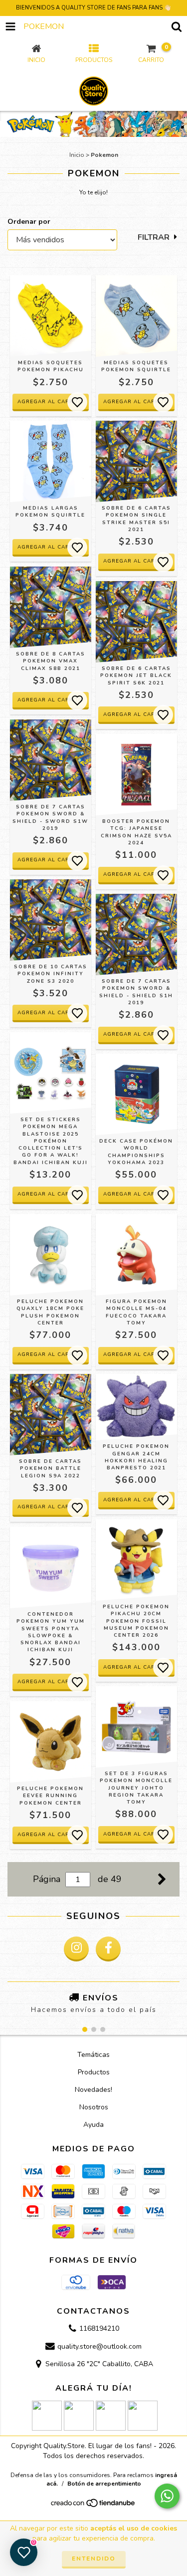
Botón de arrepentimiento (104, 2484)
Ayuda (93, 2125)
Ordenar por (29, 222)
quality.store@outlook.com (99, 2346)
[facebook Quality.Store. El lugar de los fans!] (108, 1949)
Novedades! (93, 2090)
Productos (94, 2072)
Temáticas (93, 2055)
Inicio (77, 155)
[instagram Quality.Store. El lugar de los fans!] (76, 1949)
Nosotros (94, 2107)
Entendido (94, 2559)
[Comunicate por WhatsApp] (167, 2496)
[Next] (162, 1878)
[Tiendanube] (93, 2506)
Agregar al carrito (50, 1507)
